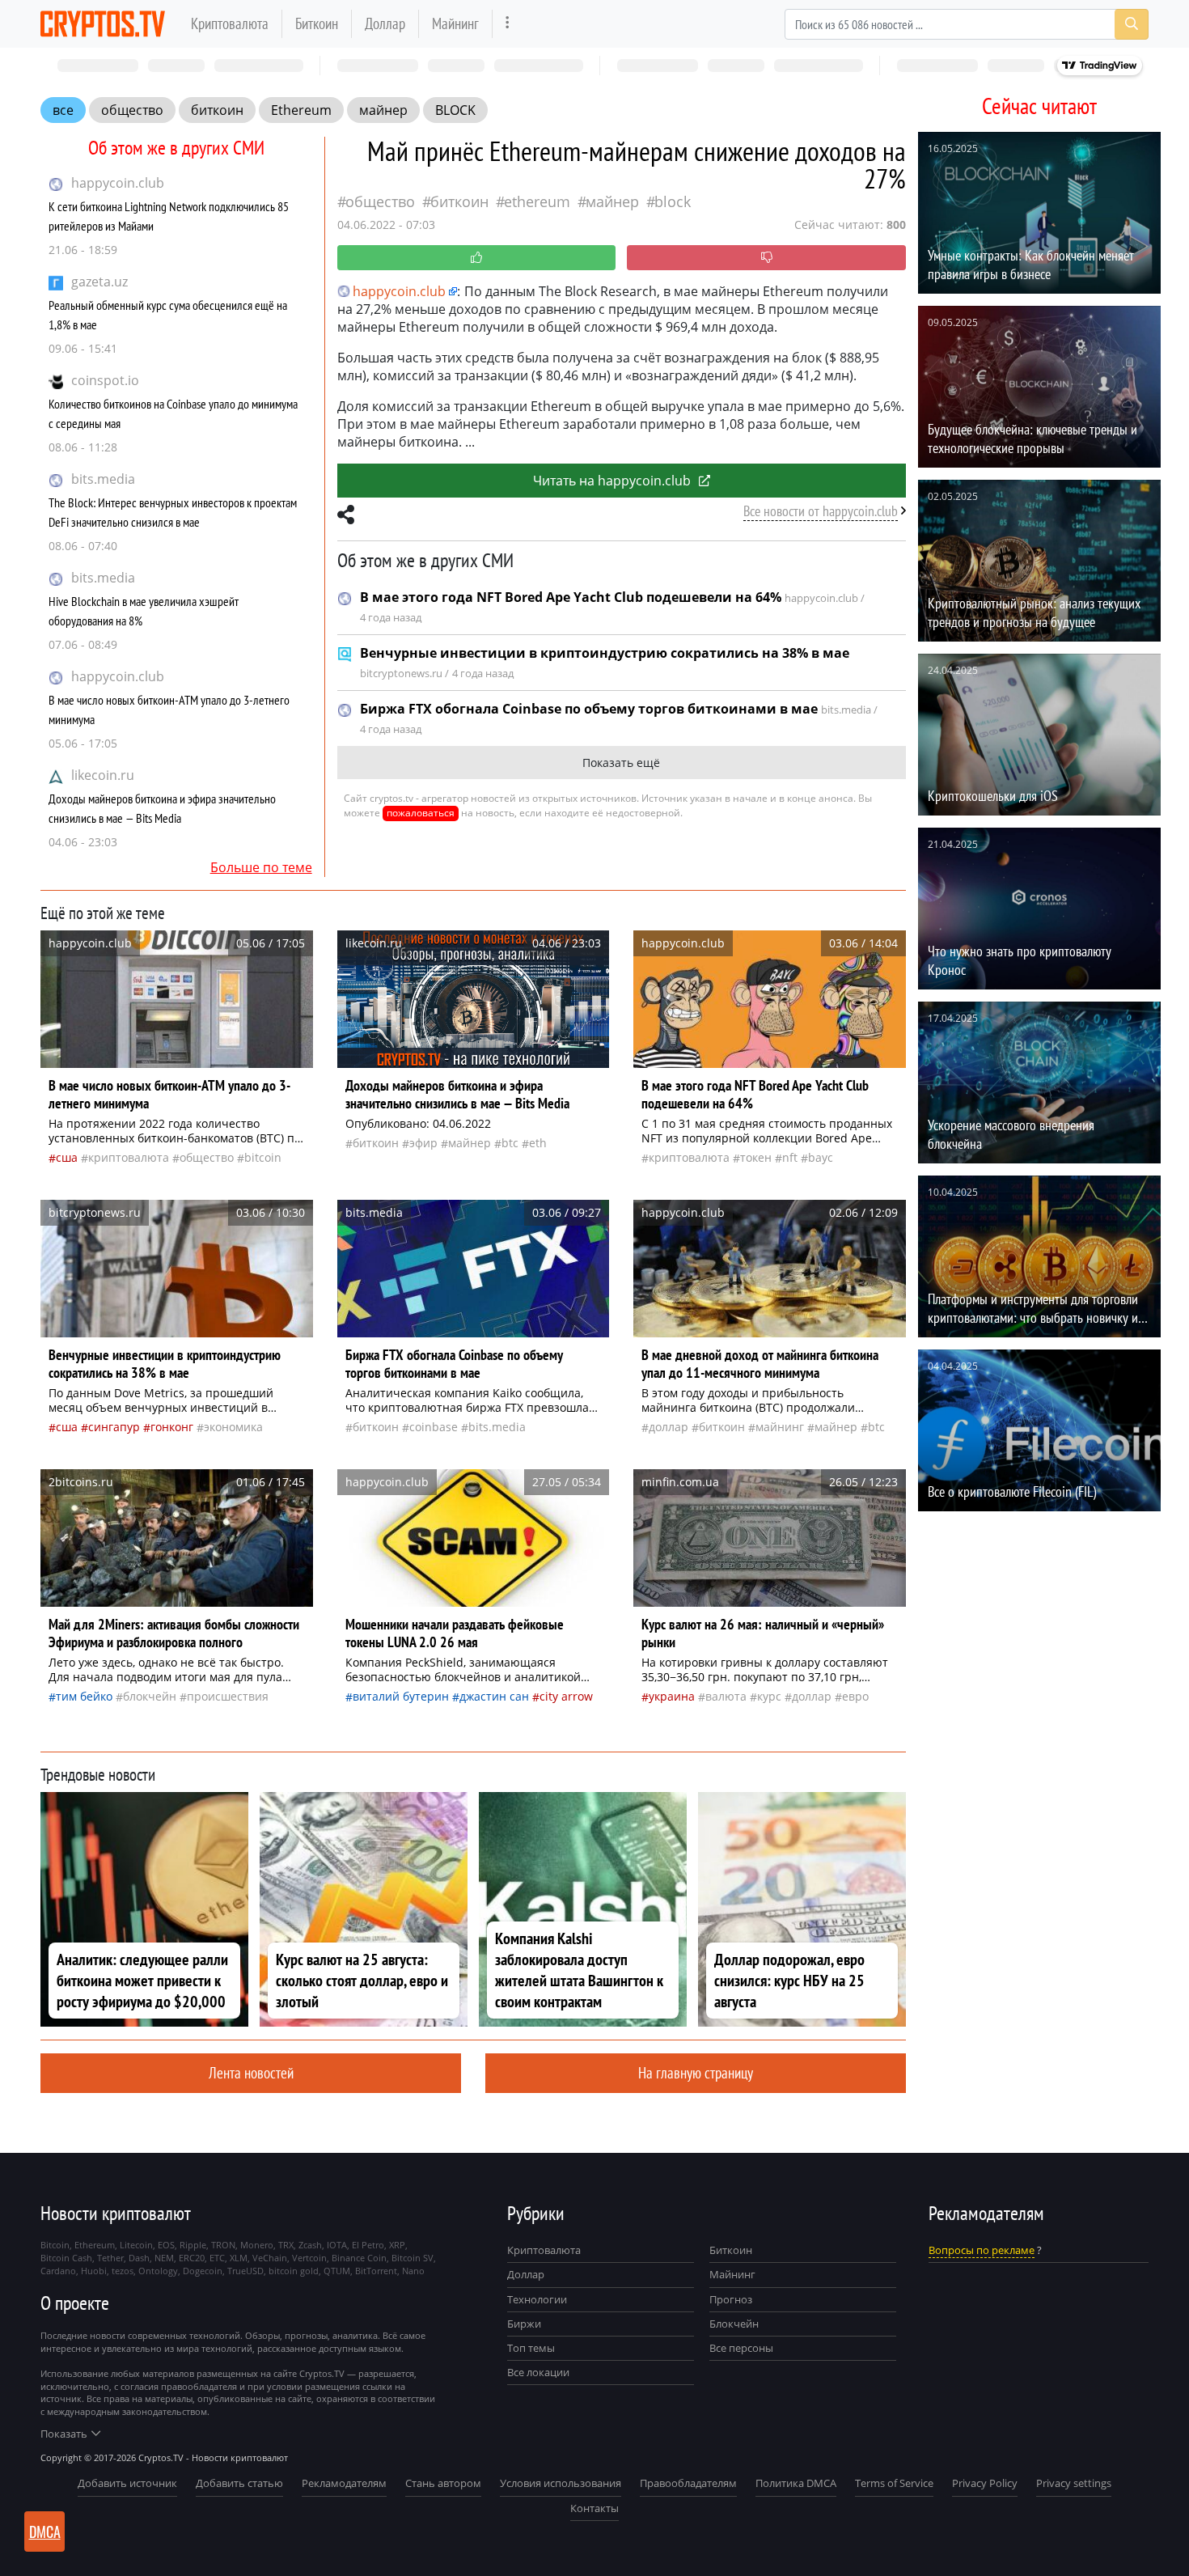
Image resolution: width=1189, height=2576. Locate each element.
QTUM (337, 2271)
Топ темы (531, 2348)
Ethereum (301, 110)
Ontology (158, 2271)
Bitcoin (263, 1157)
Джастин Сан (494, 1696)
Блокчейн (150, 1696)
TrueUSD (245, 2271)
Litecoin (136, 2245)
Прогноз (731, 2299)
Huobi (94, 2271)
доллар (669, 1427)
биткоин (217, 110)
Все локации (538, 2372)
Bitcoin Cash (66, 2258)
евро (855, 1696)
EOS (166, 2245)
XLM (239, 2258)
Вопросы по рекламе (982, 2250)
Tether (110, 2258)
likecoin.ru (103, 775)
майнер (383, 110)
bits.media (103, 479)
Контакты (594, 2508)
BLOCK (455, 110)
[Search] (1132, 24)
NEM (164, 2258)
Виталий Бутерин (401, 1696)
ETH (538, 1143)
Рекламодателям (344, 2483)
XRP (397, 2245)
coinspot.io (105, 380)
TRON (223, 2245)
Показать (64, 2434)
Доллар (385, 23)
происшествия (228, 1696)
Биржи (524, 2324)
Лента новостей (251, 2072)
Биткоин (317, 23)
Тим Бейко (84, 1696)
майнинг (780, 1427)
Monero (257, 2245)
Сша (67, 1157)
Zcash (310, 2245)
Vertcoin (309, 2258)
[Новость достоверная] (477, 258)
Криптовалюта (230, 23)
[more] (508, 24)
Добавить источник (127, 2483)
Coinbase (434, 1427)
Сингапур (114, 1427)
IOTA (337, 2245)
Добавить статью (239, 2483)
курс (769, 1696)
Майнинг (455, 23)
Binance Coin (359, 2258)
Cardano (58, 2271)
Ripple (193, 2245)
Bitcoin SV (413, 2258)
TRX (286, 2245)
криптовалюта (129, 1157)
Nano (413, 2271)
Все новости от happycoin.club (821, 511)
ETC (217, 2258)
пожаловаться (421, 813)
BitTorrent (376, 2271)
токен (756, 1157)
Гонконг (172, 1427)
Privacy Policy (985, 2483)
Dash (139, 2258)
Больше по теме (261, 867)
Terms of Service (894, 2483)
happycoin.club (118, 183)
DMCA (45, 2532)
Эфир (423, 1143)
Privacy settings (1074, 2483)
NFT (790, 1157)
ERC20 (192, 2258)
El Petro (368, 2245)
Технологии (537, 2299)
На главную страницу (696, 2072)
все (63, 110)
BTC (510, 1143)
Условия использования (561, 2483)
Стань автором (443, 2483)
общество (132, 110)
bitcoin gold (294, 2271)
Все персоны (741, 2348)
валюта (726, 1696)
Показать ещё (621, 763)
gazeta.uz (99, 282)
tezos (123, 2271)
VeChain (270, 2258)
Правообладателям (688, 2483)
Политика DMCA (796, 2483)
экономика (233, 1427)
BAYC (821, 1157)
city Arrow (566, 1696)
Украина (672, 1696)
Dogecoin (203, 2271)
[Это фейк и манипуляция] (766, 258)
